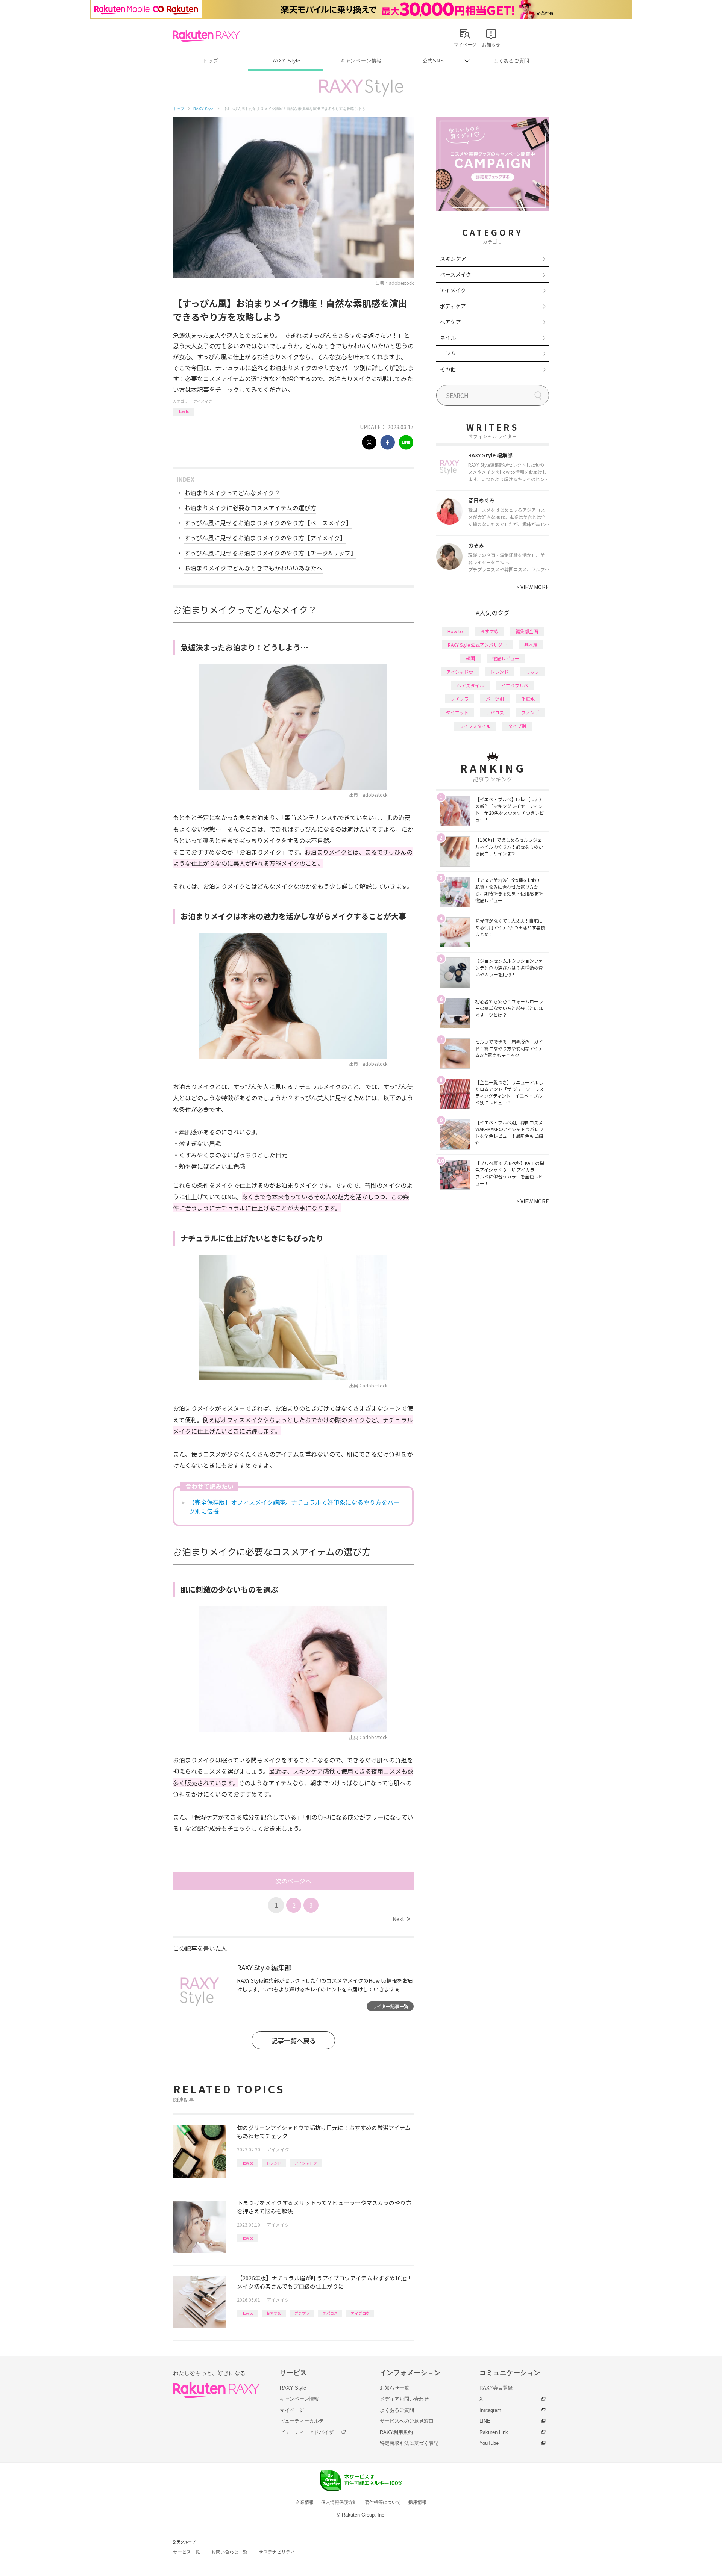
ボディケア (453, 306)
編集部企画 (527, 631)
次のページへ (293, 1881)
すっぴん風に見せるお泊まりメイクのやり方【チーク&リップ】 (270, 553)
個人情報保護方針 (339, 2502)
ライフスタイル (475, 726)
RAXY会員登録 (496, 2388)
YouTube (489, 2443)
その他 (448, 369)
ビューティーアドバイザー (309, 2432)
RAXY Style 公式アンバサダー (477, 645)
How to (183, 411)
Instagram (490, 2410)
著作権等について (383, 2502)
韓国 (470, 658)
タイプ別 (517, 726)
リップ (532, 672)
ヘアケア (450, 322)
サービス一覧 (187, 2552)
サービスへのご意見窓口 (407, 2421)
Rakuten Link (494, 2432)
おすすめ (274, 2313)
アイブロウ (360, 2313)
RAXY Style (286, 61)
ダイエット (457, 712)
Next (401, 1919)
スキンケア (453, 259)
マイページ (292, 2410)
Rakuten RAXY (206, 36)
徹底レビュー (506, 658)
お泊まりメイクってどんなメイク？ (232, 493)
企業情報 (305, 2502)
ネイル (448, 337)
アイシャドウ (306, 2163)
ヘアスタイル (470, 685)
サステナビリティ (277, 2552)
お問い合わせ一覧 (229, 2552)
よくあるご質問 (511, 61)
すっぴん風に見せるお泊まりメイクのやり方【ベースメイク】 (268, 523)
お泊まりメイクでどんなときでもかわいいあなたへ (253, 568)
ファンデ (530, 712)
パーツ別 (495, 699)
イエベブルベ (515, 685)
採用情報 (417, 2502)
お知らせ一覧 (394, 2388)
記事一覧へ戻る (294, 2040)
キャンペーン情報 (361, 61)
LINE (485, 2421)
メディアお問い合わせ (404, 2399)
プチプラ (302, 2313)
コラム (448, 353)
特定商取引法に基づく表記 (409, 2443)
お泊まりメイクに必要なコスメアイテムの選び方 (250, 508)
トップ (210, 61)
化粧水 (528, 699)
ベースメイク (456, 274)
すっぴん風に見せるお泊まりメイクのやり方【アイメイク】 (265, 538)
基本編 (531, 645)
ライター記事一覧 (390, 2006)
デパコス (330, 2313)
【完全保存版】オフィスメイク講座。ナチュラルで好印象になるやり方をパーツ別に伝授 (294, 1507)
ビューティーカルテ (302, 2421)
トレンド (274, 2163)
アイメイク (203, 401)
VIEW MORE (533, 587)
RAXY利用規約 (396, 2432)
